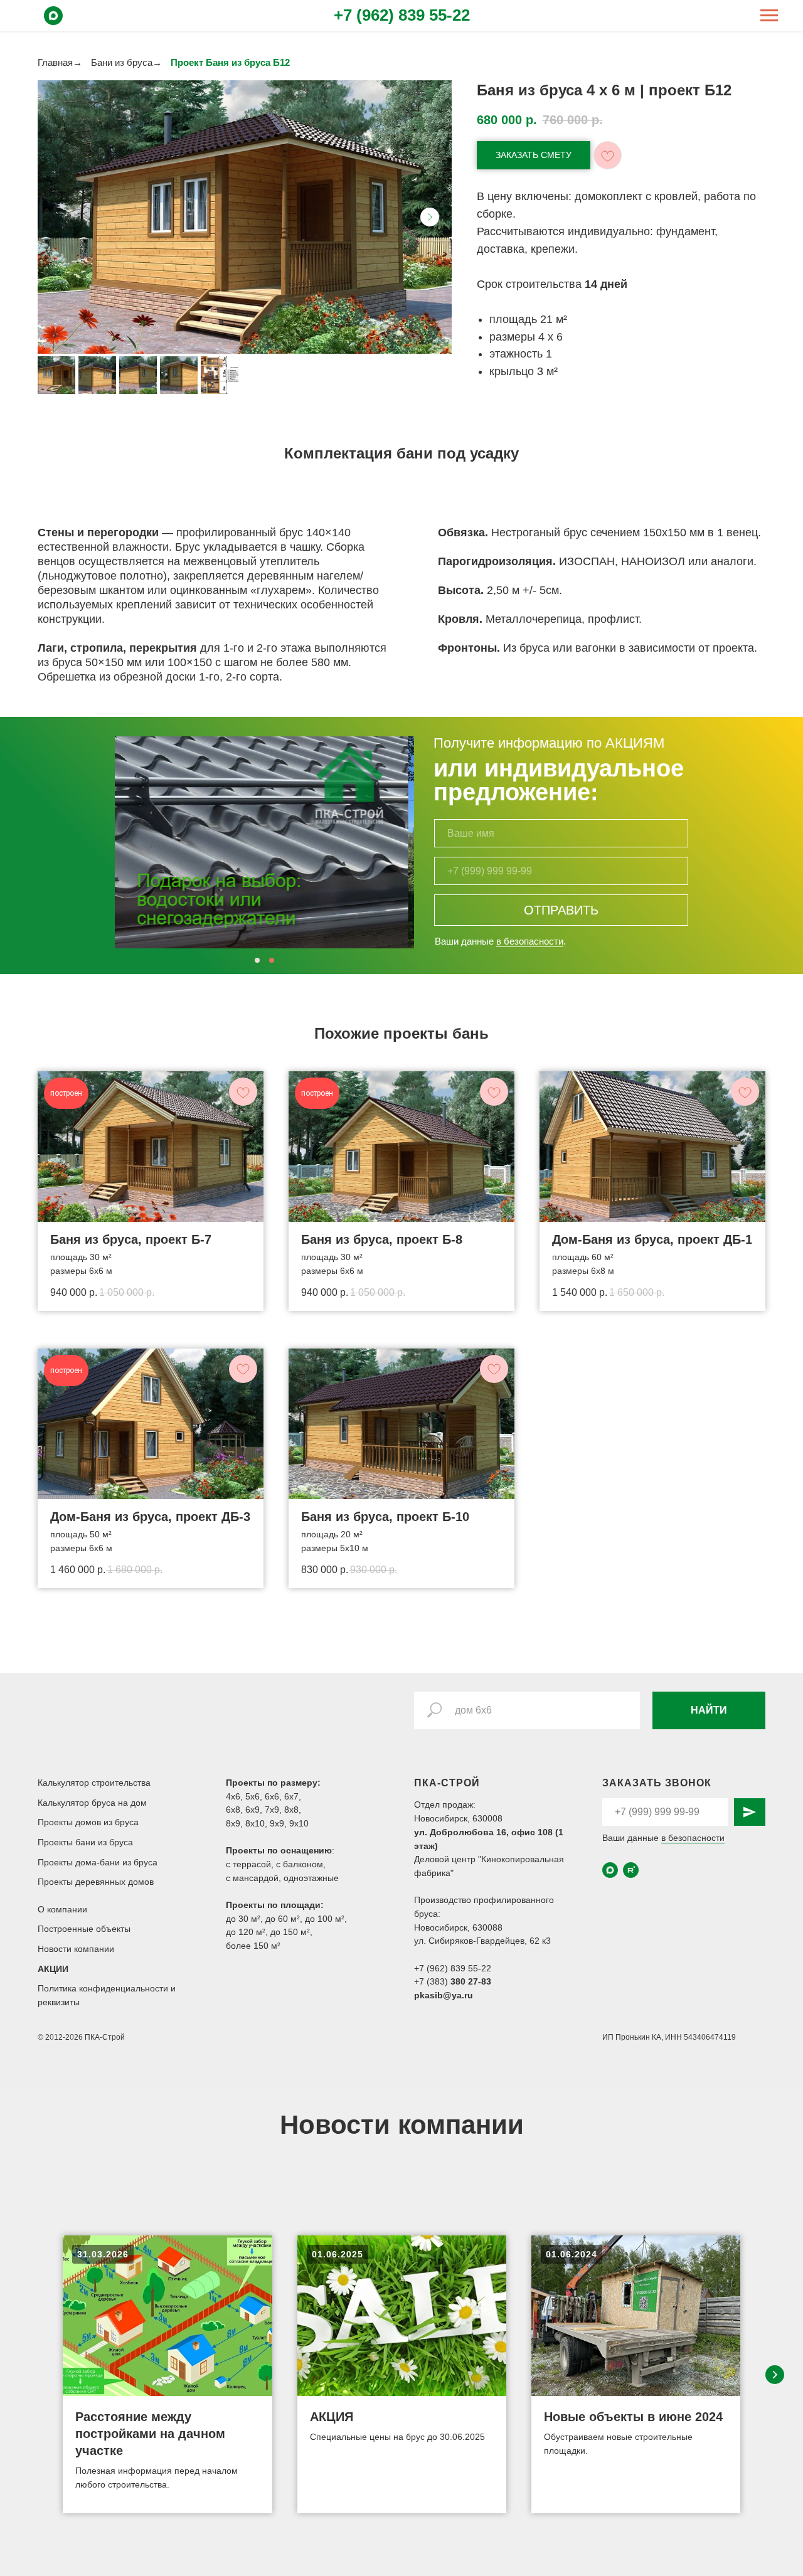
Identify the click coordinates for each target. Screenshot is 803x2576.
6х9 (253, 1810)
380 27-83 (471, 1981)
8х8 (291, 1810)
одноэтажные (311, 1878)
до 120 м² (246, 1932)
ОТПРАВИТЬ (561, 910)
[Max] (53, 22)
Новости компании (76, 1949)
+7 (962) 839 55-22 (402, 15)
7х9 (272, 1810)
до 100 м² (325, 1919)
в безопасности (530, 941)
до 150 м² (290, 1932)
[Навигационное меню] (769, 16)
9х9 (277, 1823)
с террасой (248, 1864)
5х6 (253, 1796)
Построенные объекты (84, 1929)
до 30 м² (243, 1919)
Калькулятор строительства (94, 1783)
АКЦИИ (53, 1969)
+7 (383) (432, 1981)
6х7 (291, 1796)
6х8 (233, 1810)
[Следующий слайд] (430, 217)
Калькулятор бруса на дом (92, 1803)
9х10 (299, 1823)
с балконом (300, 1864)
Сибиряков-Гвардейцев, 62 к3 (490, 1941)
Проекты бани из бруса (85, 1842)
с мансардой (252, 1878)
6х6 (272, 1796)
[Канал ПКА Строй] (631, 1870)
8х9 (233, 1823)
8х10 (255, 1823)
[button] (534, 155)
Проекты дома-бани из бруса (98, 1862)
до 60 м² (283, 1919)
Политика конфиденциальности (104, 1988)
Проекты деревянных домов (96, 1882)
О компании (62, 1909)
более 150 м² (253, 1946)
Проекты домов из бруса (88, 1822)
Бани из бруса (122, 62)
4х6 (233, 1796)
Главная (55, 62)
